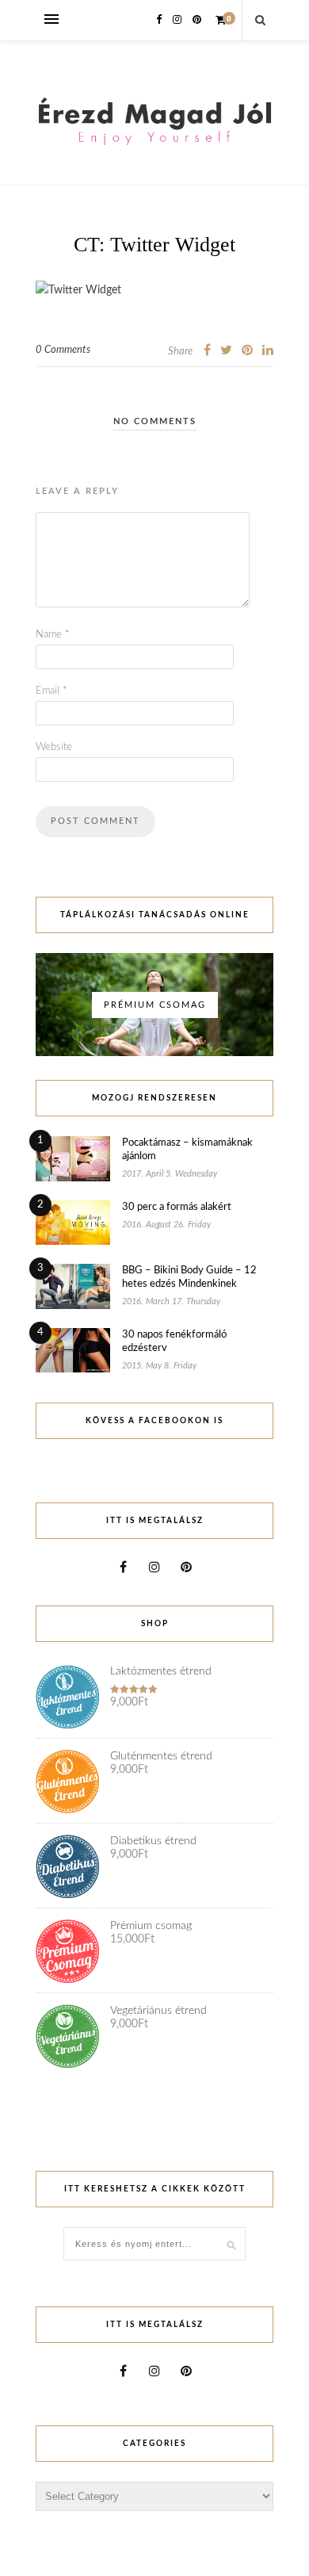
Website (54, 747)
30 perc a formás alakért (177, 1207)
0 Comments (63, 350)
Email (51, 691)
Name (53, 635)
